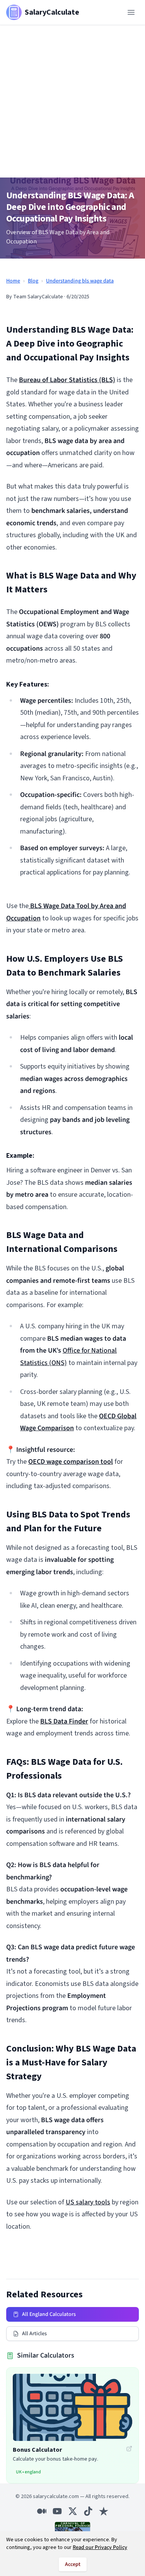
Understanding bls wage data (80, 281)
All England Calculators (49, 2314)
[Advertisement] (72, 101)
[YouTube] (57, 2511)
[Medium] (42, 2511)
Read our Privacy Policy (100, 2547)
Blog (33, 281)
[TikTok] (88, 2511)
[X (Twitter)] (73, 2511)
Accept (73, 2564)
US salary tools (88, 2202)
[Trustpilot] (104, 2511)
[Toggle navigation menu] (131, 12)
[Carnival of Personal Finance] (72, 2528)
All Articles (34, 2334)
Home (13, 281)
